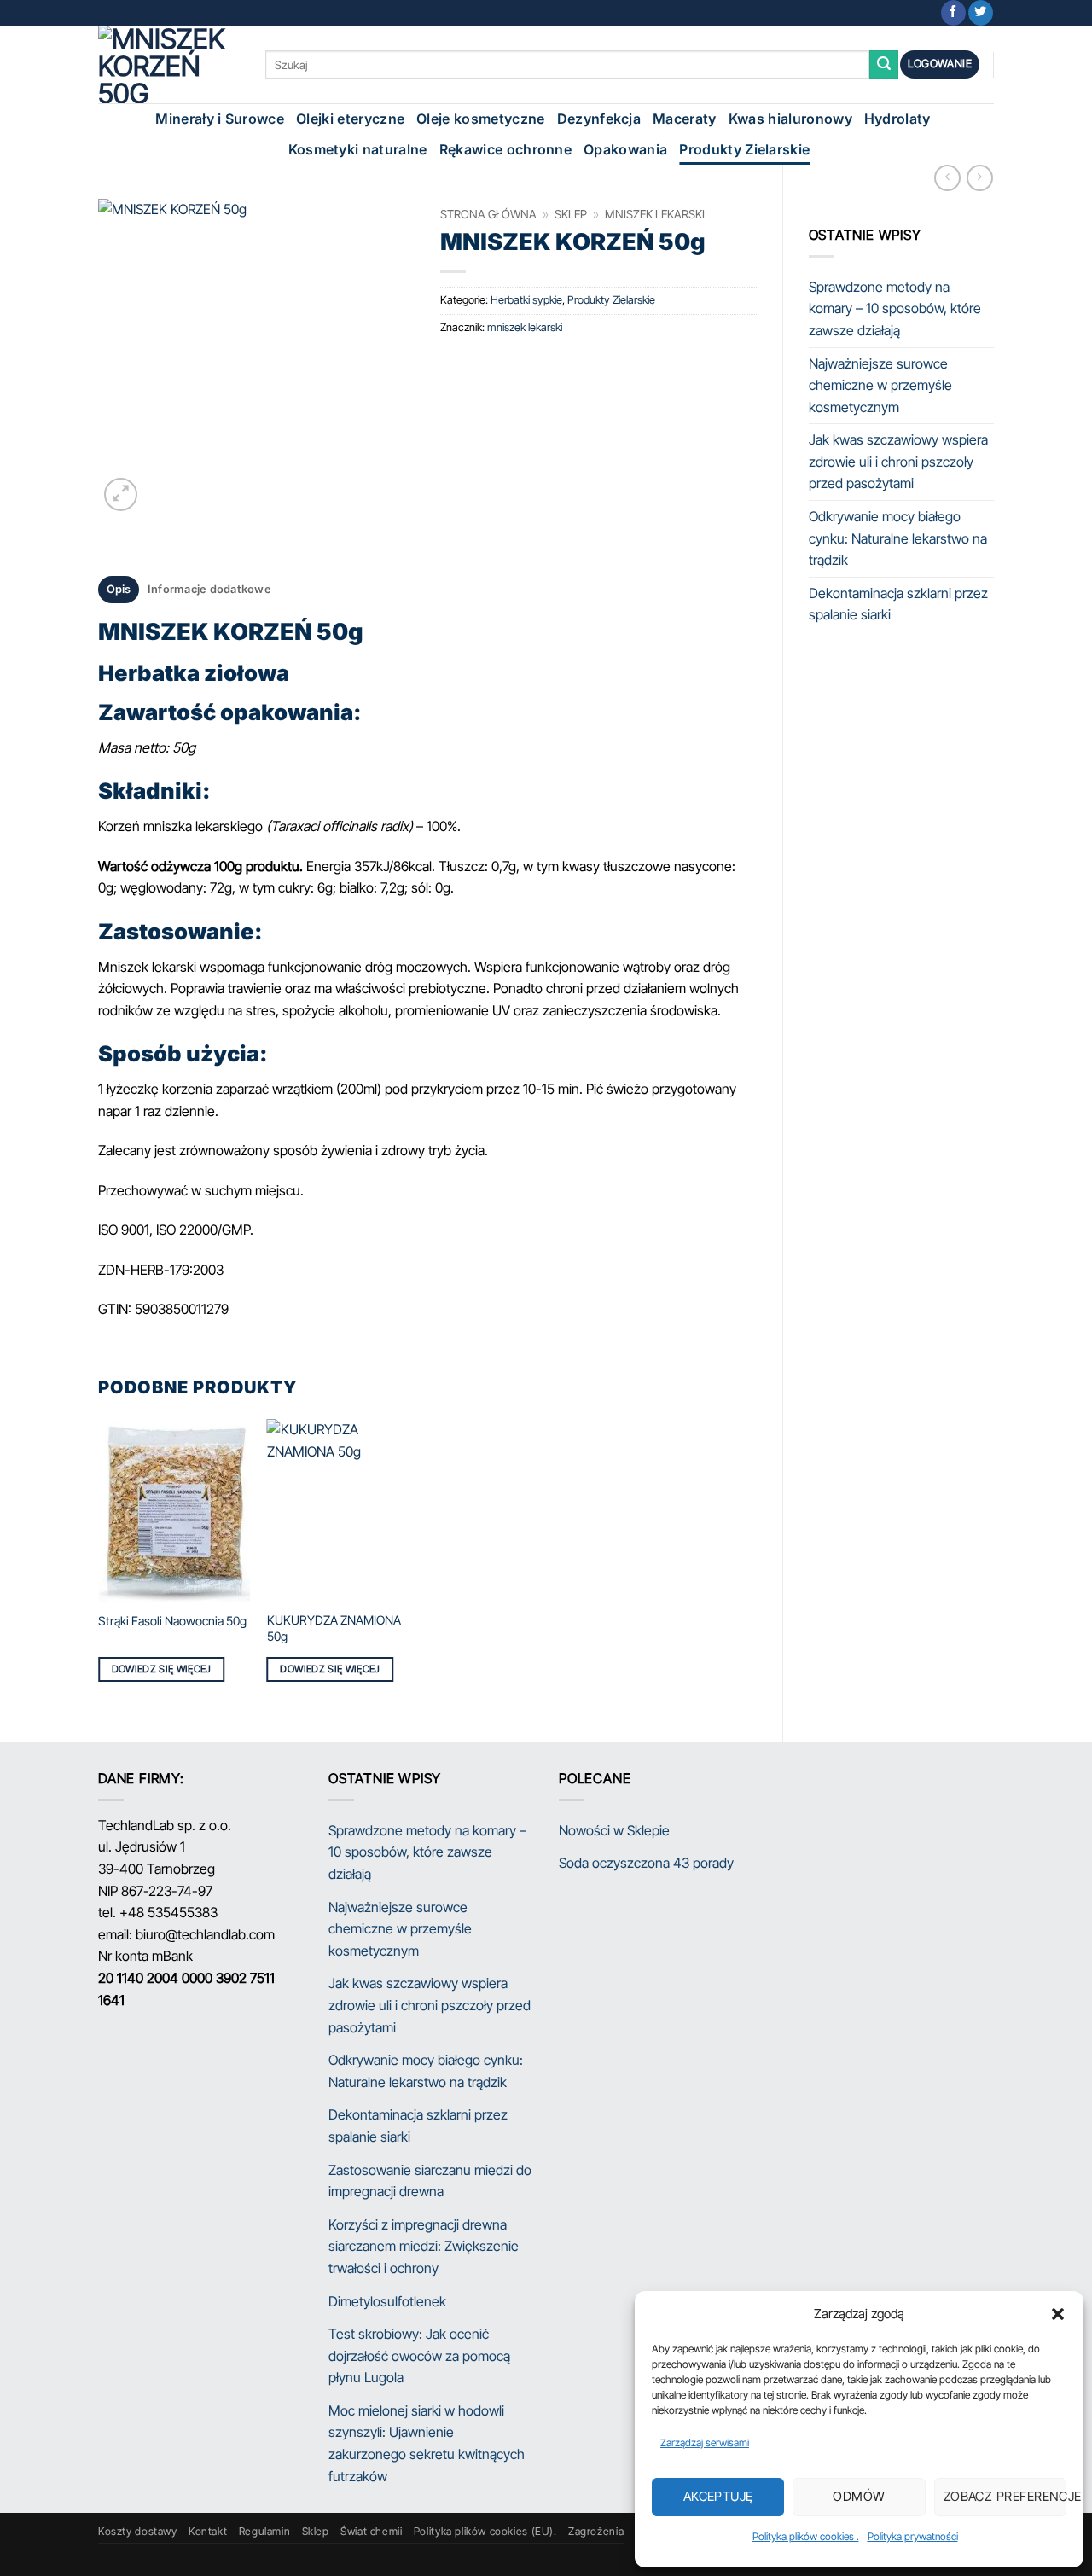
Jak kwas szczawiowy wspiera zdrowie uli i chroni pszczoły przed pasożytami (898, 461)
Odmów (859, 2496)
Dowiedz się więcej (162, 1669)
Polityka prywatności (913, 2536)
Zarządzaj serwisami (705, 2442)
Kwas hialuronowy (790, 119)
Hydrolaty (897, 119)
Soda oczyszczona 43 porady (646, 1863)
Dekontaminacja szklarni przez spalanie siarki (898, 604)
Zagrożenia (596, 2531)
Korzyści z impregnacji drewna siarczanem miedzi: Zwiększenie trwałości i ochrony (424, 2246)
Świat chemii (371, 2531)
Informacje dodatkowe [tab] (209, 589)
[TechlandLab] (169, 64)
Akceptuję (718, 2496)
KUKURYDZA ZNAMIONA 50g (334, 1628)
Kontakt (208, 2531)
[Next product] (947, 178)
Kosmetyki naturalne (358, 149)
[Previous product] (980, 178)
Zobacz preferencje (1005, 2496)
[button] (1058, 2314)
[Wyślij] (884, 65)
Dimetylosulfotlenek (387, 2301)
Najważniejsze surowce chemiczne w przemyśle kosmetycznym (880, 385)
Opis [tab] (119, 589)
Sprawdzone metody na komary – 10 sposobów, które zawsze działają (895, 308)
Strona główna (488, 214)
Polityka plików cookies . (806, 2536)
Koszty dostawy (138, 2531)
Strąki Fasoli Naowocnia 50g (172, 1621)
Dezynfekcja (599, 119)
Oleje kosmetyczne (480, 119)
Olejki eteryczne (350, 119)
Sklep (571, 214)
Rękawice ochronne (505, 149)
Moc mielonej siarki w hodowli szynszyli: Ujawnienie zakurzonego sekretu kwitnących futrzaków (427, 2443)
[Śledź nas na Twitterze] (981, 13)
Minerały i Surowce (220, 119)
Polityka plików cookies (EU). (485, 2531)
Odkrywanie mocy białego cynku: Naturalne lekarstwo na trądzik (898, 538)
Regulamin (265, 2531)
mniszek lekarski (655, 214)
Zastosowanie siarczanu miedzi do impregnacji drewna (430, 2181)
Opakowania (625, 149)
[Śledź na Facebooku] (953, 13)
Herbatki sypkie (526, 300)
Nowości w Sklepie (614, 1830)
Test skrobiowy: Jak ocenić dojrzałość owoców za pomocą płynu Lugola (419, 2355)
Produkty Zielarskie (744, 149)
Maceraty (685, 119)
